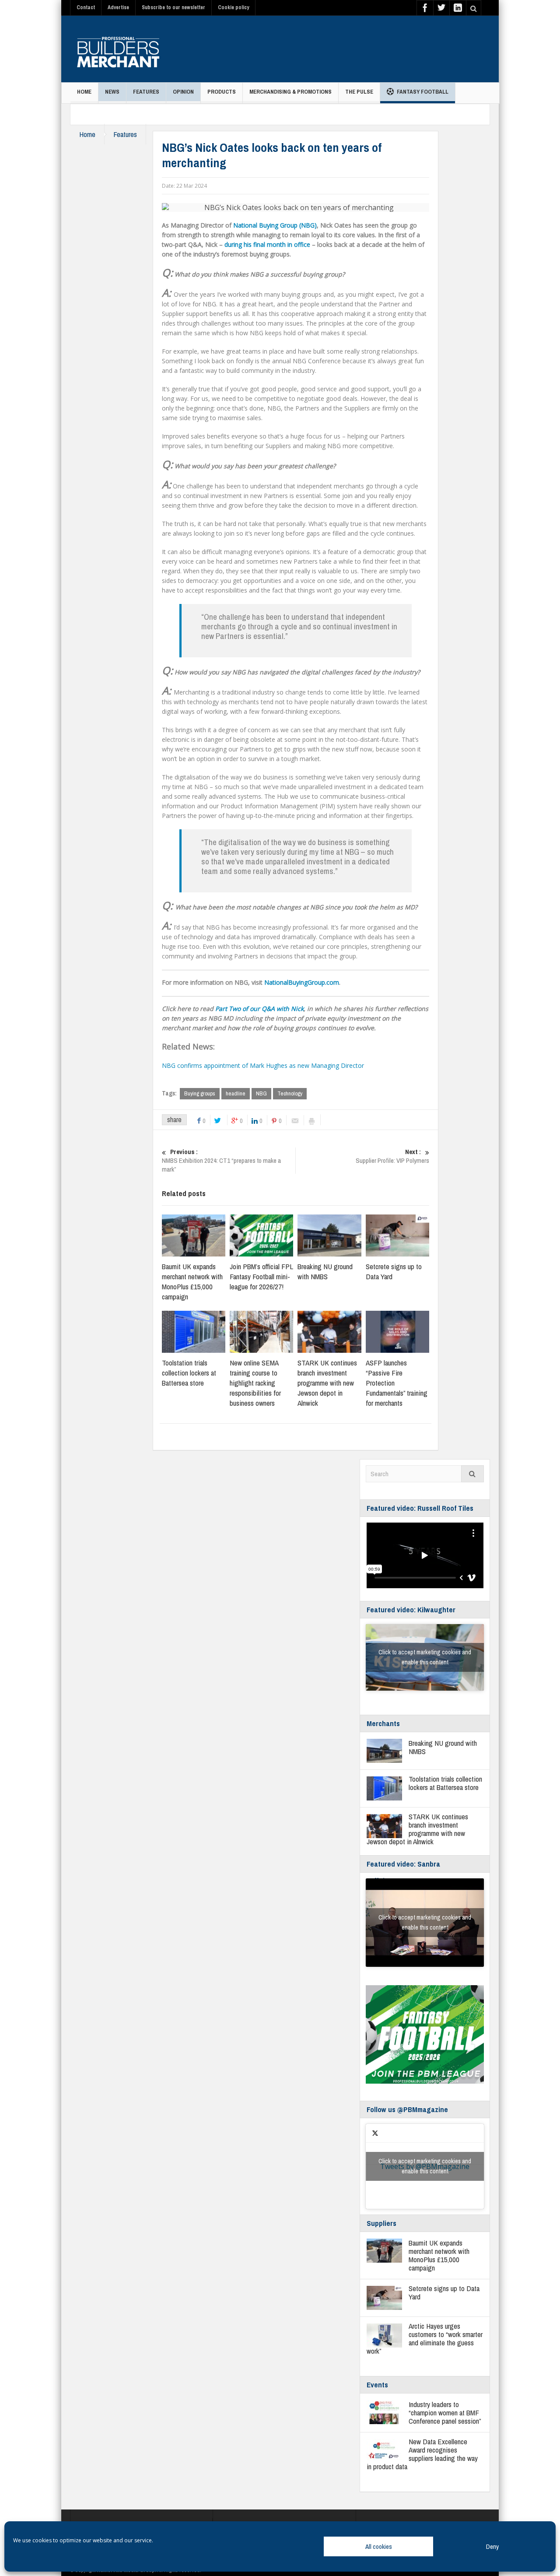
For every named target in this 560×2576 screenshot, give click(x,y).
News (112, 92)
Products (222, 92)
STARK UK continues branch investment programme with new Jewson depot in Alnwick (327, 1383)
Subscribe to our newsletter (173, 7)
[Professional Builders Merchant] (118, 49)
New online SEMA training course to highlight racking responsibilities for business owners (255, 1383)
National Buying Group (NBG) (275, 225)
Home (84, 92)
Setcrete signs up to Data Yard (444, 2292)
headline (236, 1093)
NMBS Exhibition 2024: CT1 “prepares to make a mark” (221, 1161)
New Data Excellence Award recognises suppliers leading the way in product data (422, 2454)
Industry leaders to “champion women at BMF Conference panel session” (445, 2413)
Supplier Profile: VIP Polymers (392, 1156)
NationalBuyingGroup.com (302, 982)
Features (146, 92)
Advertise (118, 7)
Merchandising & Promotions (290, 92)
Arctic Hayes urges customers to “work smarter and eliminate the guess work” (425, 2338)
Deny (492, 2546)
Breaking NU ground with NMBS (325, 1271)
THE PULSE (359, 92)
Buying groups (200, 1093)
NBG (261, 1093)
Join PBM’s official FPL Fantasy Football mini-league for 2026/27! (261, 1276)
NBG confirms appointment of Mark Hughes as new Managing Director (263, 1065)
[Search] (472, 1474)
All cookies (379, 2546)
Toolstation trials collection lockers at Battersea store (189, 1373)
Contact (86, 7)
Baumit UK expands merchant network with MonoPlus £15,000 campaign (192, 1281)
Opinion (183, 92)
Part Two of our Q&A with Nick (259, 1009)
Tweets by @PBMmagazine (425, 2166)
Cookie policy (233, 7)
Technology (290, 1093)
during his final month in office (267, 244)
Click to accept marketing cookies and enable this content (425, 1657)
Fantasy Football (423, 92)
